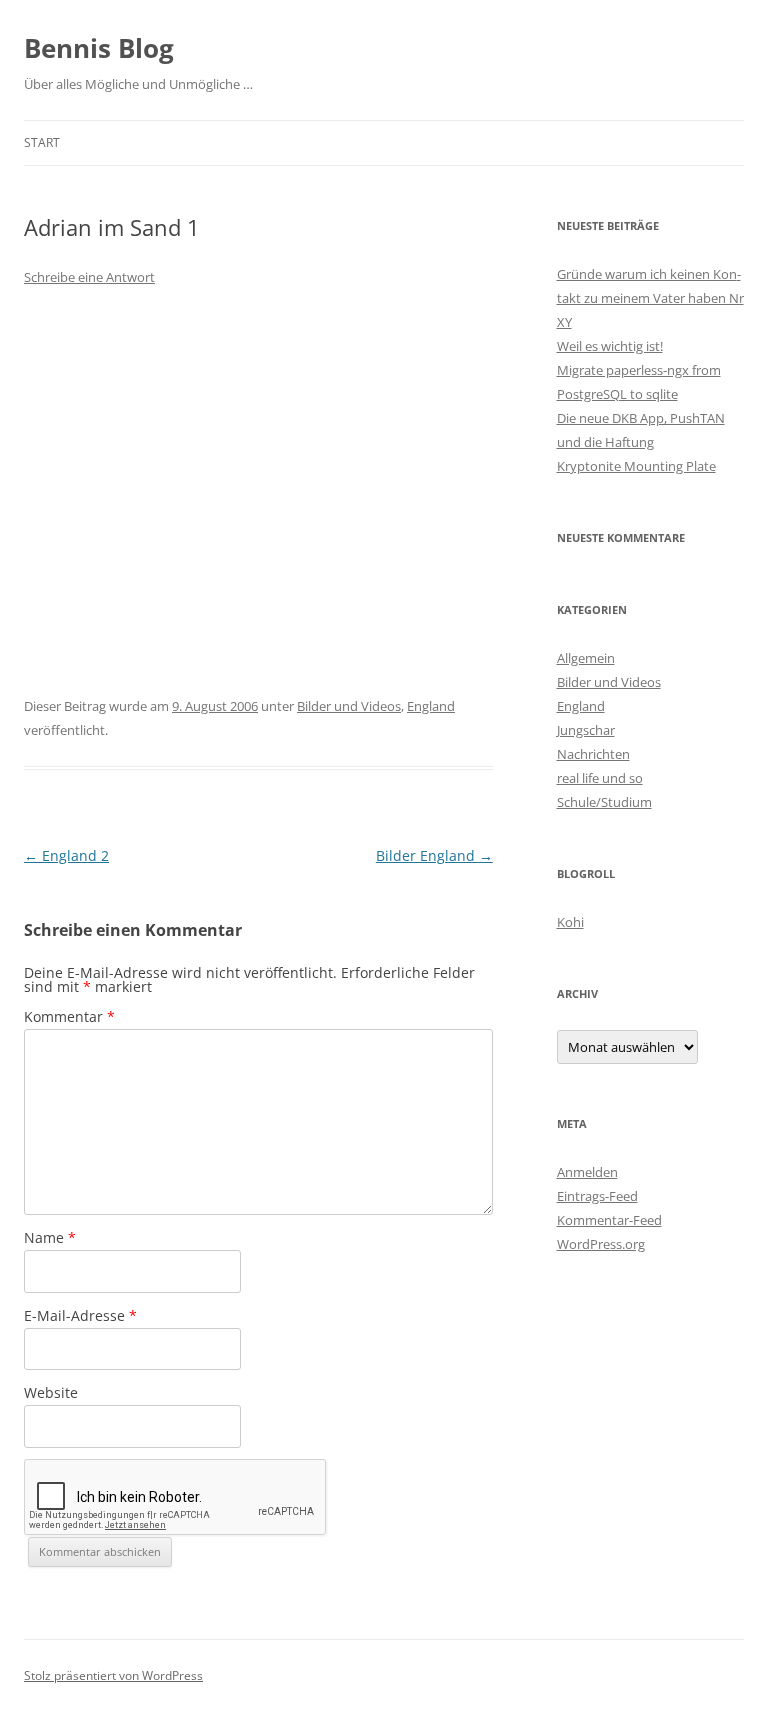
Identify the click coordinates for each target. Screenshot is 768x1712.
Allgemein (586, 658)
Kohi (570, 922)
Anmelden (587, 1172)
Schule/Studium (604, 802)
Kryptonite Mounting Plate (636, 466)
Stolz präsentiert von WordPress (113, 1675)
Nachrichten (593, 754)
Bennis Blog (99, 48)
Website (51, 1392)
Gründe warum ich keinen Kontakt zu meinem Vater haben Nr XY (650, 298)
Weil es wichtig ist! (610, 346)
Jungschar (586, 730)
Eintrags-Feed (597, 1196)
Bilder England (434, 855)
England (431, 706)
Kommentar (69, 1016)
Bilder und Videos (349, 706)
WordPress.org (601, 1244)
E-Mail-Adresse (80, 1315)
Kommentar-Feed (609, 1220)
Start (42, 142)
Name (50, 1237)
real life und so (600, 778)
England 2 (66, 855)
